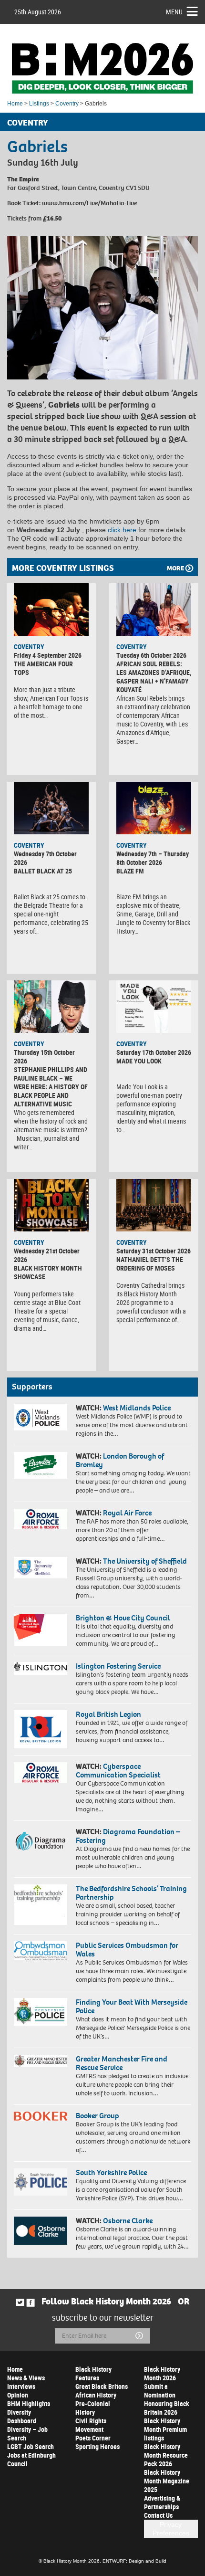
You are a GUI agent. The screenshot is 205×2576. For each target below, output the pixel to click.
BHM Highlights (29, 2403)
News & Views (26, 2378)
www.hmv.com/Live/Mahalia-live (89, 203)
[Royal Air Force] (41, 1519)
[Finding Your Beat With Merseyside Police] (41, 2012)
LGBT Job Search (31, 2446)
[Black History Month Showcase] (51, 1205)
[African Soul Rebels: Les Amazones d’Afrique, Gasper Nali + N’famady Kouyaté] (154, 610)
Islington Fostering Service (118, 1666)
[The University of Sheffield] (41, 1568)
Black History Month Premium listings (165, 2429)
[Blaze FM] (154, 808)
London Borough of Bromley (120, 1460)
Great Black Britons (102, 2386)
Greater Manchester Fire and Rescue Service (122, 2063)
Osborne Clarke (128, 2221)
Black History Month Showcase (48, 1272)
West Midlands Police (137, 1408)
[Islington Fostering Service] (41, 1668)
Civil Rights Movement (91, 2425)
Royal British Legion (108, 1714)
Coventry (67, 104)
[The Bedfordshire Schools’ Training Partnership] (41, 1904)
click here (122, 530)
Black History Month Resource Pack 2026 (166, 2455)
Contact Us (158, 2515)
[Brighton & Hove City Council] (41, 1630)
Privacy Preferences (171, 2529)
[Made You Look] (154, 1007)
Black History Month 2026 (162, 2373)
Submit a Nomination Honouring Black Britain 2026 (167, 2399)
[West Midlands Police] (41, 1417)
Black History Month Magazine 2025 (167, 2481)
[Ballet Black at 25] (51, 808)
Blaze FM (130, 871)
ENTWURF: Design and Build (134, 2561)
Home (15, 104)
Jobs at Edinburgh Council (31, 2459)
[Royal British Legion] (41, 1730)
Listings (39, 104)
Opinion (18, 2395)
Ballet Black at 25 (43, 871)
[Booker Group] (41, 2116)
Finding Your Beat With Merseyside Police (132, 2006)
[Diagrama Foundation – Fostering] (41, 1840)
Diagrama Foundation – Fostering (128, 1836)
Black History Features (93, 2373)
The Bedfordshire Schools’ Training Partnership (131, 1893)
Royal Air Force (127, 1513)
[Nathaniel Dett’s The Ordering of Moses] (154, 1205)
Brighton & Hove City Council (123, 1618)
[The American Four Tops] (51, 610)
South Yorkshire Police (111, 2172)
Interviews (21, 2386)
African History (96, 2395)
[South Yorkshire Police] (41, 2182)
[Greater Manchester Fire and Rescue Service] (41, 2061)
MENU (174, 12)
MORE (175, 568)
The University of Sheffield (145, 1561)
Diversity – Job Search (27, 2434)
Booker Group (98, 2116)
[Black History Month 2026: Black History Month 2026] (102, 68)
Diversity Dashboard (22, 2416)
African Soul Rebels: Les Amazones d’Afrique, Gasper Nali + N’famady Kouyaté (154, 677)
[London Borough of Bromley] (41, 1465)
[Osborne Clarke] (41, 2230)
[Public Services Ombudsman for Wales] (41, 1951)
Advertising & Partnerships (162, 2502)
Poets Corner (93, 2438)
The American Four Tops (43, 668)
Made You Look (139, 1061)
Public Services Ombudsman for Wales (127, 1950)
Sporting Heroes (97, 2446)
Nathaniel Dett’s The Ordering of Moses (150, 1264)
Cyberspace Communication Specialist (118, 1771)
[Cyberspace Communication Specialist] (41, 1773)
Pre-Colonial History (93, 2408)
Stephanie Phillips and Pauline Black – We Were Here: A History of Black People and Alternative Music (51, 1087)
